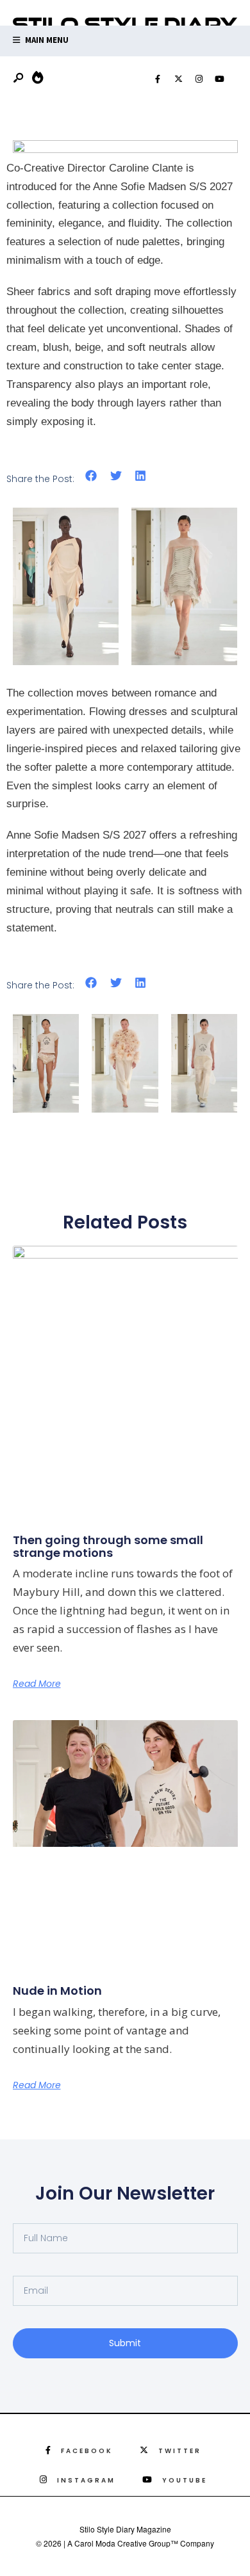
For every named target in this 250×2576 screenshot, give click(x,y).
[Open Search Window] (19, 78)
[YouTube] (219, 79)
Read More (37, 1684)
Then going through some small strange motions (108, 1546)
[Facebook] (158, 79)
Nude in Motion (57, 1991)
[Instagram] (199, 79)
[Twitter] (178, 79)
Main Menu (46, 40)
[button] (91, 476)
